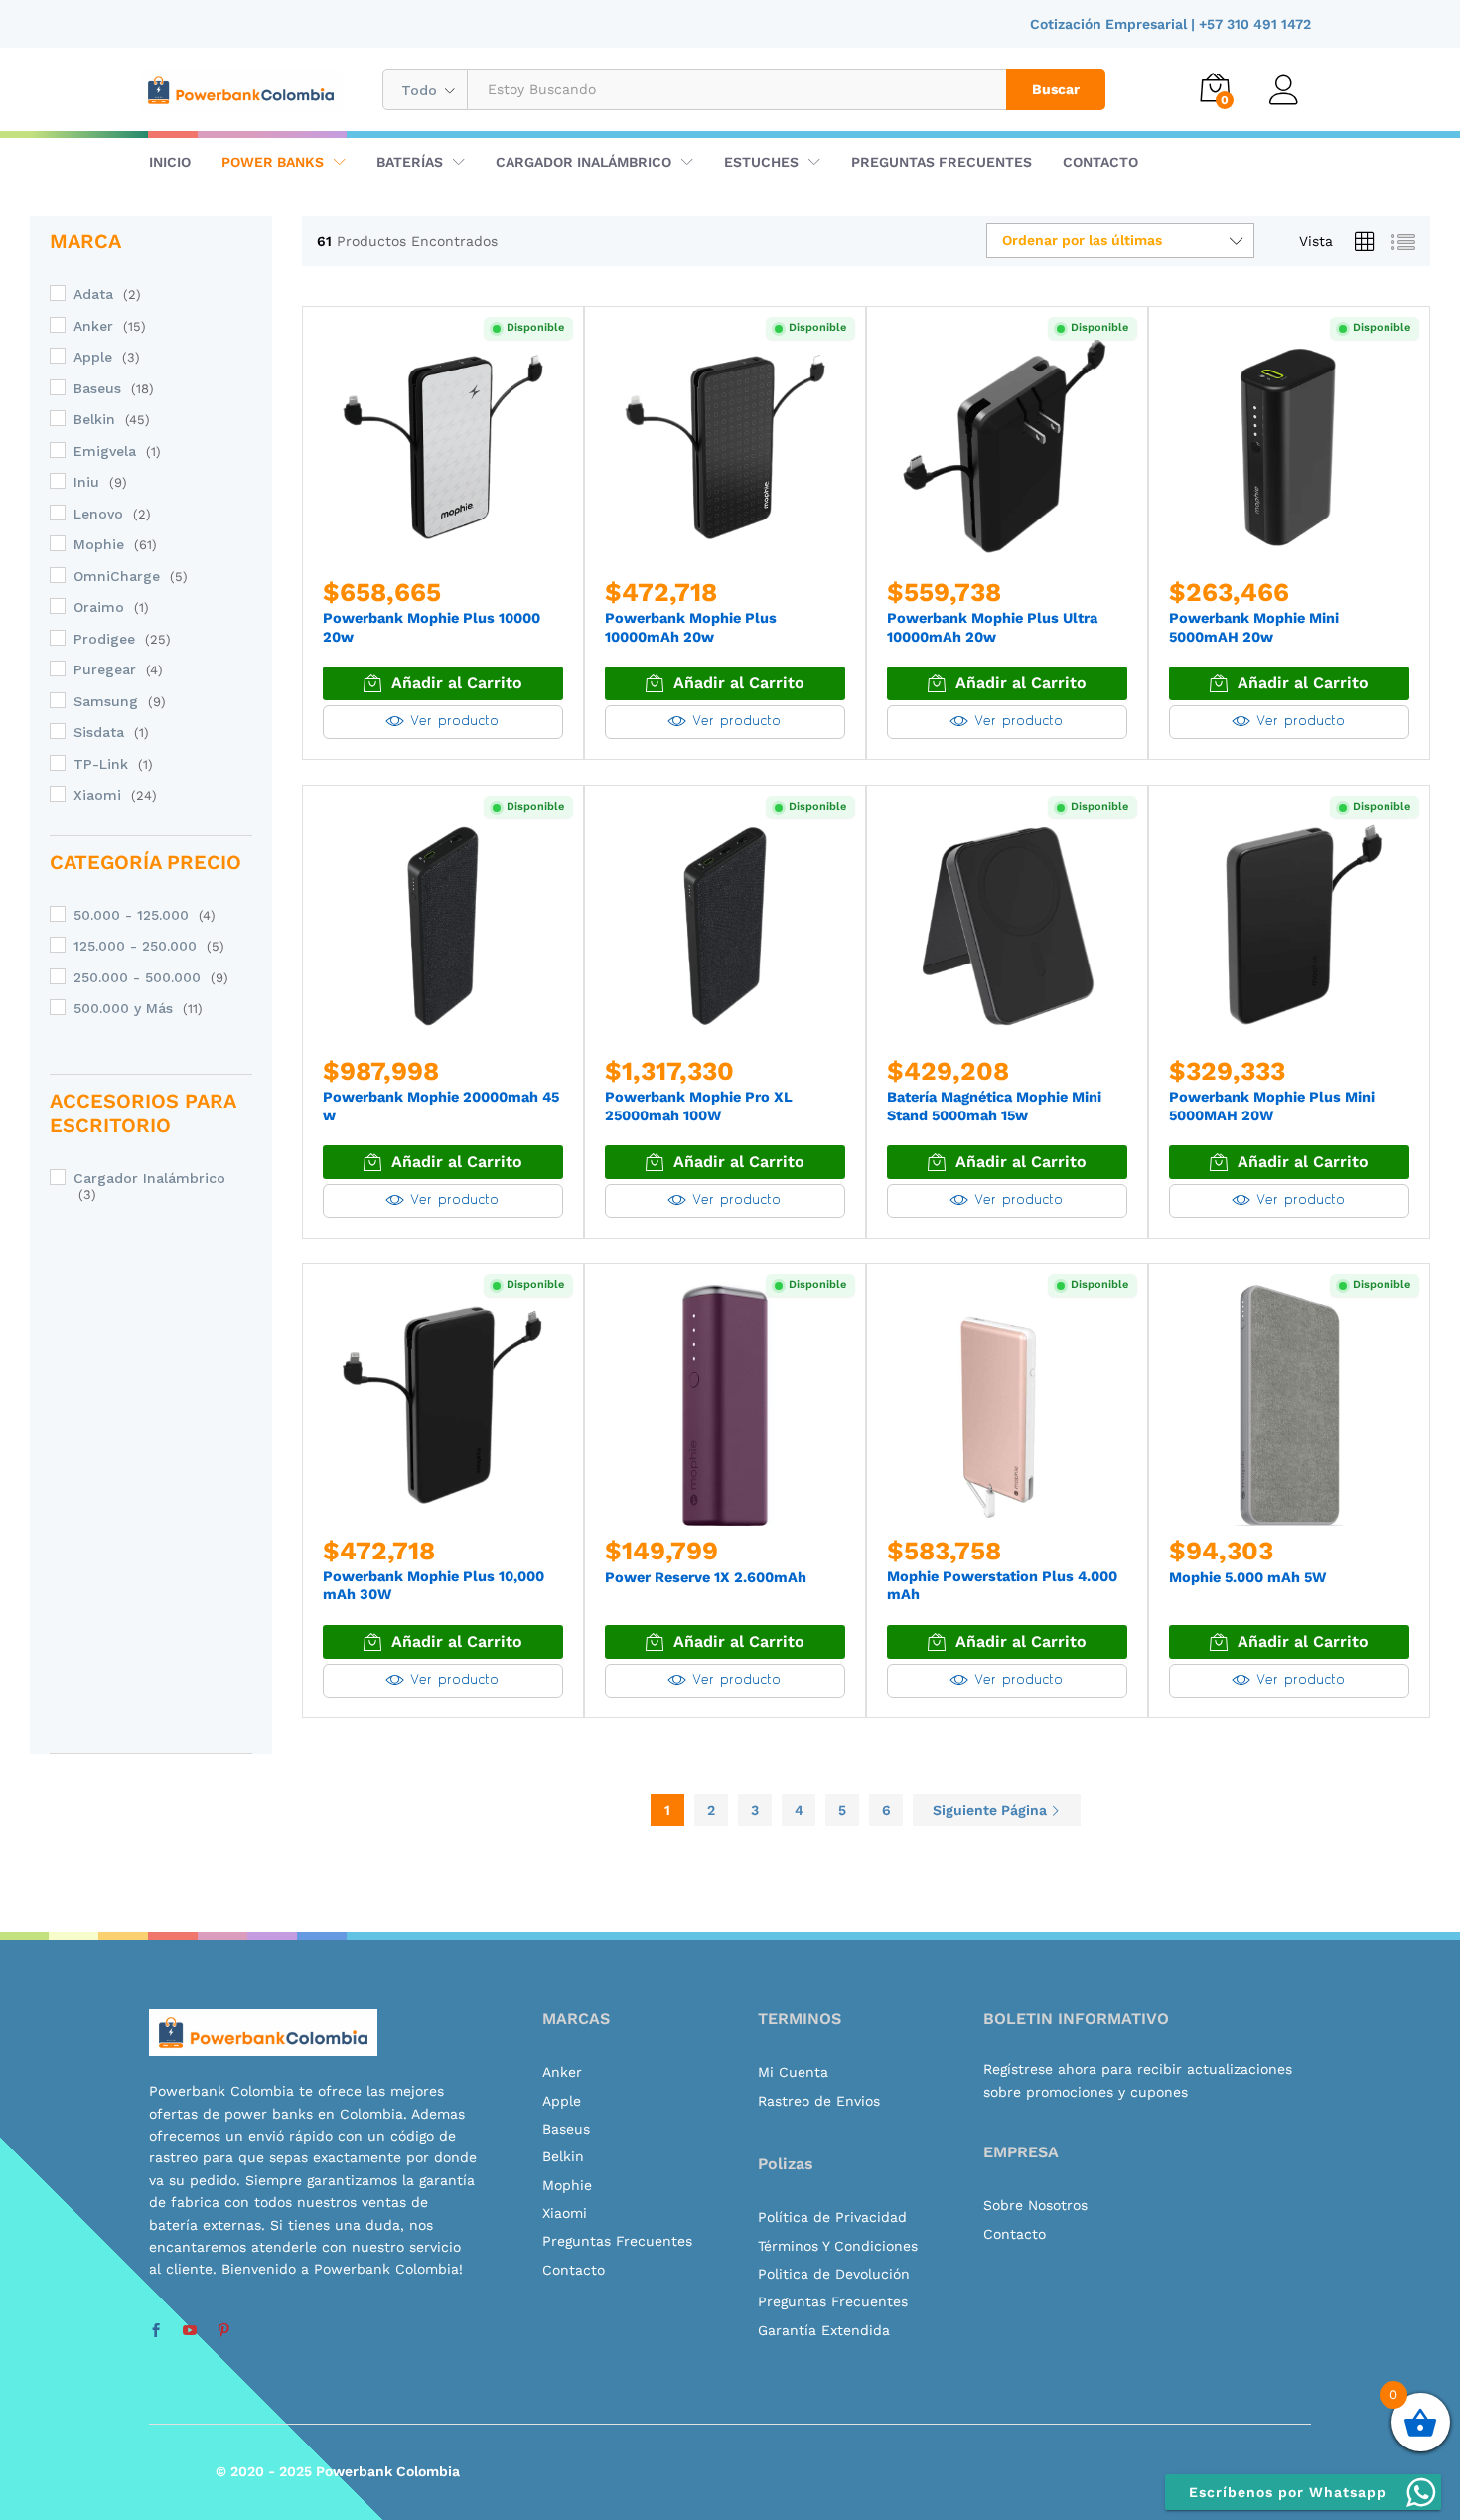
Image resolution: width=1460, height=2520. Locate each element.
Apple (93, 357)
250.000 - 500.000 (137, 977)
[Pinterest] (223, 2331)
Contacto (1100, 162)
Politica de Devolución (834, 2274)
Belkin (94, 419)
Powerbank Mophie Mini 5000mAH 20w (1254, 628)
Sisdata (99, 732)
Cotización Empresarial (1110, 24)
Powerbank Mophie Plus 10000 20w (432, 628)
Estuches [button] (761, 162)
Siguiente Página (992, 1810)
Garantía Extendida (824, 2330)
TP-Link (101, 764)
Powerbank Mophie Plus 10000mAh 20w (691, 628)
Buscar (1056, 89)
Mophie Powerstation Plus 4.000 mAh (1002, 1586)
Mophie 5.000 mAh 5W (1247, 1578)
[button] (443, 683)
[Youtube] (190, 2331)
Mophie (99, 544)
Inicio (170, 162)
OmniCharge (117, 576)
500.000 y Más (123, 1008)
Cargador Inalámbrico (149, 1178)
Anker (93, 326)
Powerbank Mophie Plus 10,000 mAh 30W (434, 1586)
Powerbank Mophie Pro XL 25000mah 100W (699, 1107)
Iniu (86, 482)
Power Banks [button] (273, 162)
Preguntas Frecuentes (942, 162)
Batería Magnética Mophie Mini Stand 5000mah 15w (994, 1107)
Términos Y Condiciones (838, 2246)
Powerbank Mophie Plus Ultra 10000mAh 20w (992, 628)
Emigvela (105, 451)
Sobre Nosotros (1035, 2205)
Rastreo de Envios (819, 2101)
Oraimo (99, 607)
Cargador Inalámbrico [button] (584, 162)
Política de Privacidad (832, 2217)
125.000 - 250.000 (135, 946)
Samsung (106, 701)
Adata (93, 294)
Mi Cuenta (793, 2072)
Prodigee (104, 639)
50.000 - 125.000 (131, 915)
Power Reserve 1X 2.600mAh (706, 1578)
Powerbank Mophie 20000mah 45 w (441, 1107)
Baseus (97, 388)
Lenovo (98, 514)
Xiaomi (97, 795)
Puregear (105, 669)
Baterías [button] (410, 162)
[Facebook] (156, 2331)
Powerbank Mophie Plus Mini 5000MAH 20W (1272, 1107)
